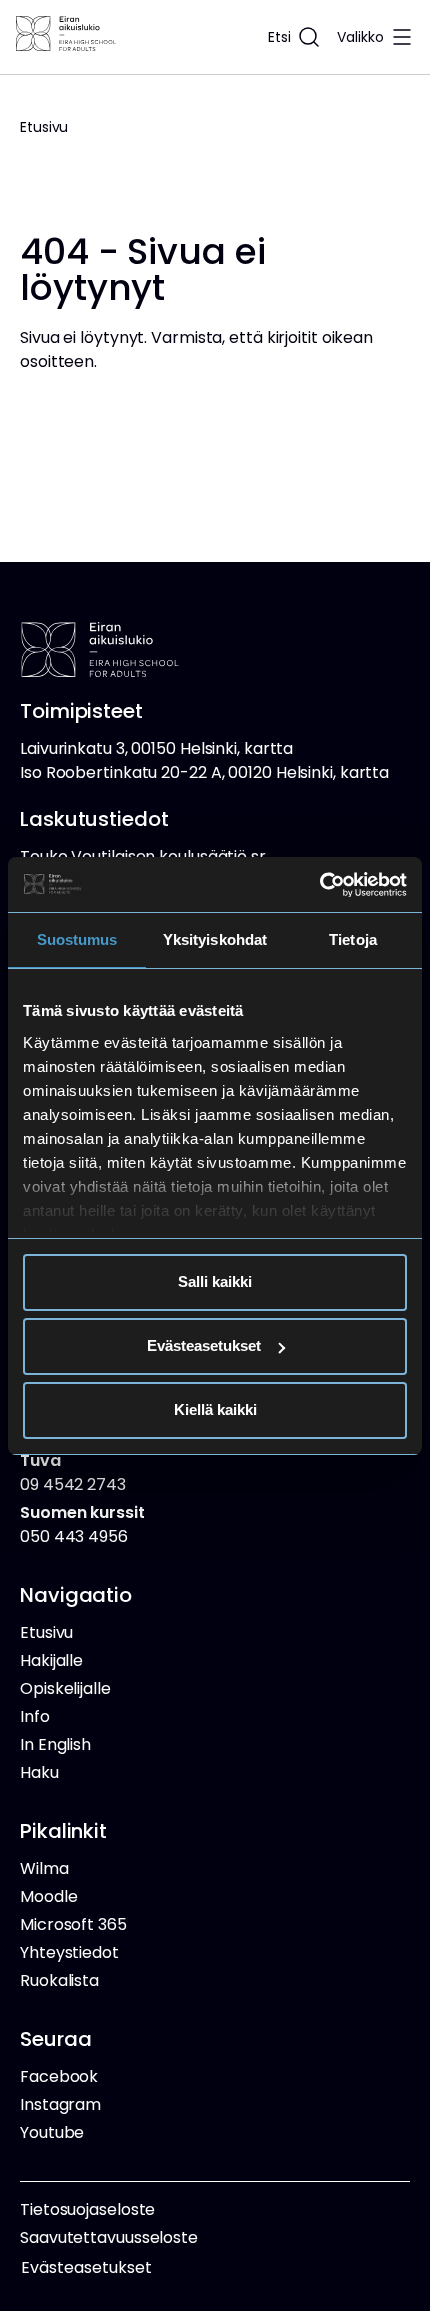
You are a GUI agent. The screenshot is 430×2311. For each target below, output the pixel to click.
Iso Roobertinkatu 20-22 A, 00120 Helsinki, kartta (204, 772)
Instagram (60, 2104)
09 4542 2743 (73, 1472)
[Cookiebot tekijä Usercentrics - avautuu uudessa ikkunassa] (319, 885)
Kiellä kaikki (215, 1409)
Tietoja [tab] (353, 939)
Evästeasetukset (204, 1345)
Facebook (59, 2076)
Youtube (52, 2132)
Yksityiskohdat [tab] (215, 939)
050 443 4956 (82, 1524)
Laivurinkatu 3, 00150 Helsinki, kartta (156, 748)
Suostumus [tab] (77, 939)
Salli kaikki (215, 1281)
